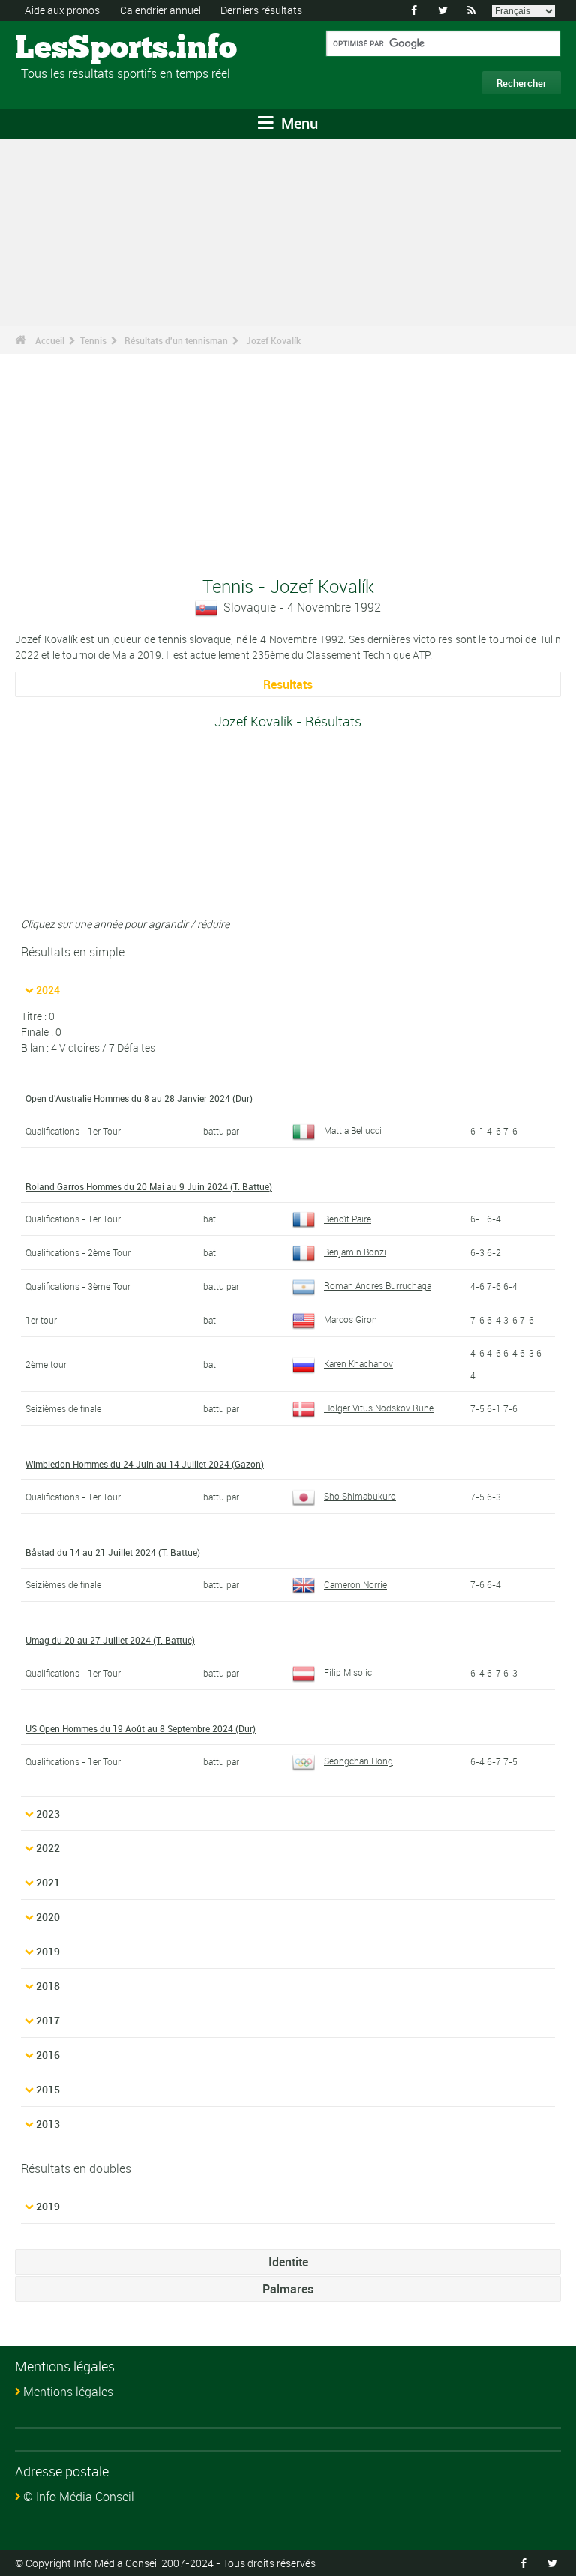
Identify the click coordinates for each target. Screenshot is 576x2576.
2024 (48, 990)
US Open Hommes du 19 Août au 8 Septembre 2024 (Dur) (141, 1728)
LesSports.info (72, 49)
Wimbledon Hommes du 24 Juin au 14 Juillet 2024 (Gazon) (145, 1464)
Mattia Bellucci (353, 1130)
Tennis (93, 340)
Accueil (50, 340)
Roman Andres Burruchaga (378, 1285)
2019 (48, 1951)
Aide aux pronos (62, 10)
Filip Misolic (348, 1672)
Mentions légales (68, 2392)
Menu (298, 123)
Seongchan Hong (358, 1761)
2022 (48, 1848)
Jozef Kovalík (273, 340)
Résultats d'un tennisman (176, 340)
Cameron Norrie (355, 1584)
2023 (48, 1813)
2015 (48, 2089)
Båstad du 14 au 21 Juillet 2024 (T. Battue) (113, 1552)
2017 (48, 2020)
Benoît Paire (348, 1219)
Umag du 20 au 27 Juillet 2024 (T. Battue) (110, 1640)
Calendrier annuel (160, 10)
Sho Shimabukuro (360, 1496)
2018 (48, 1986)
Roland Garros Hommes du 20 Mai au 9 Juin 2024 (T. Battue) (149, 1186)
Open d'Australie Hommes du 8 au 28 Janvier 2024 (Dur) (139, 1098)
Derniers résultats (261, 10)
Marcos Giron (351, 1319)
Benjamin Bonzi (355, 1252)
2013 (48, 2124)
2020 (48, 1917)
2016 (48, 2055)
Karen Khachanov (358, 1363)
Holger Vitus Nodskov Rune (379, 1408)
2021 (48, 1882)
